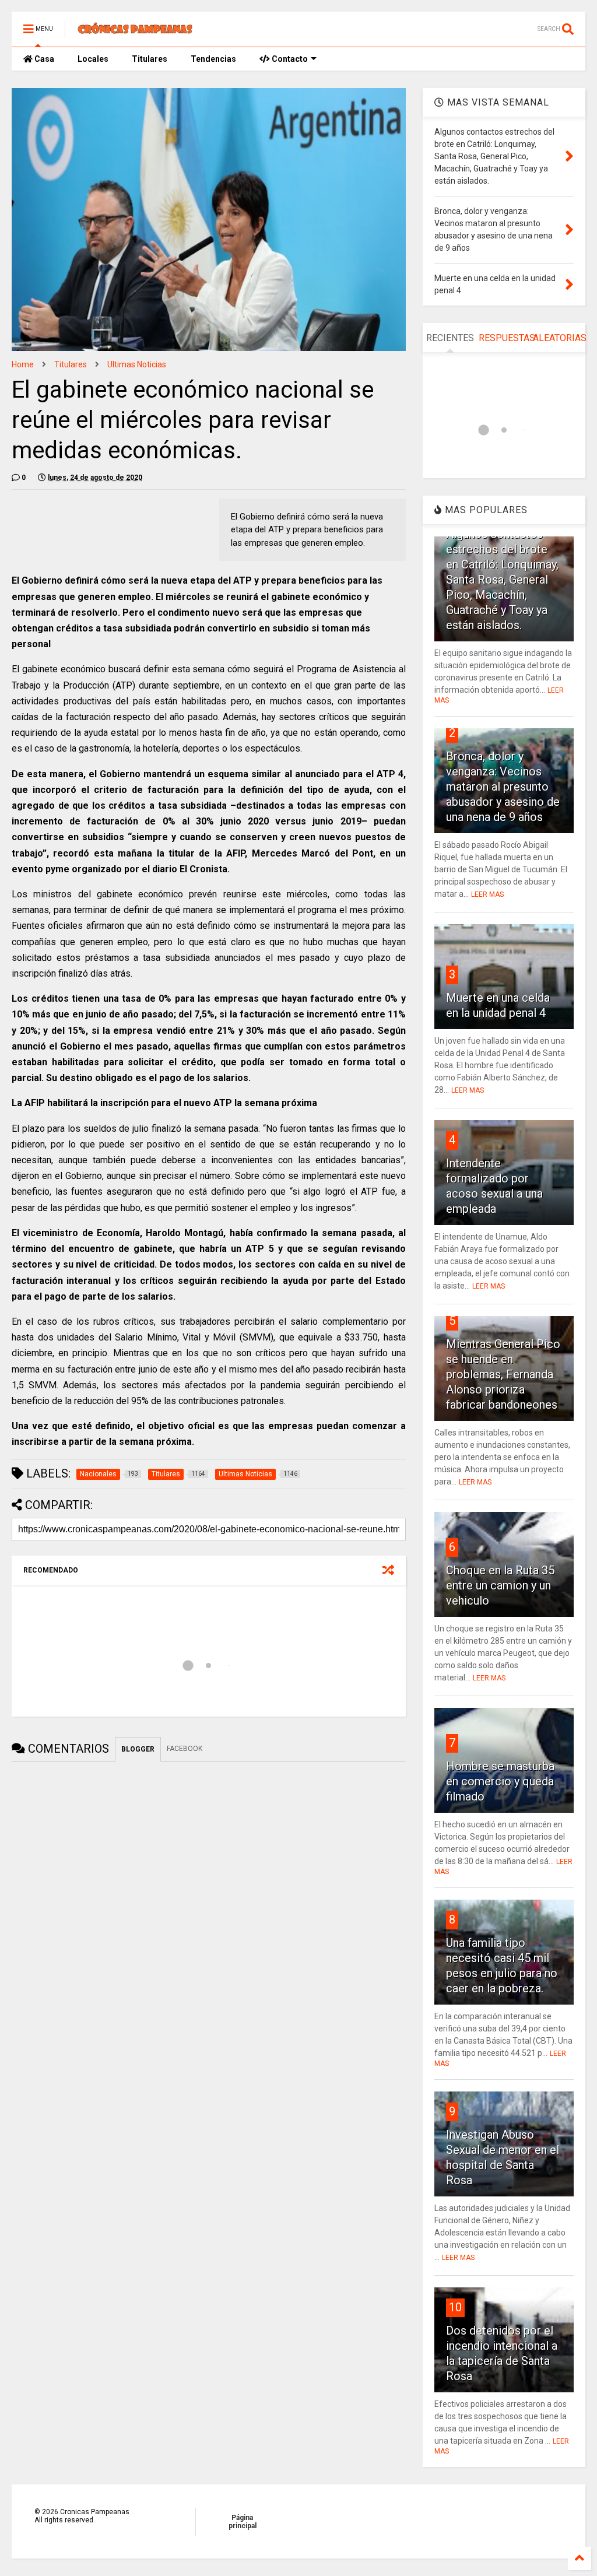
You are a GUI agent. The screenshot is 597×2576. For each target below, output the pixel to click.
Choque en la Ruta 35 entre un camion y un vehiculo (500, 1585)
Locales (93, 59)
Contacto (289, 59)
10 (455, 2307)
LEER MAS (487, 894)
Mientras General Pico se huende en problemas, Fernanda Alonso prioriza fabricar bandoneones (503, 1374)
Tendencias (213, 59)
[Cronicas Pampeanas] (136, 33)
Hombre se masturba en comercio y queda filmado (500, 1781)
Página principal (243, 2522)
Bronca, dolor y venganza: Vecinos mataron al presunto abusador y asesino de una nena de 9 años (503, 787)
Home (23, 364)
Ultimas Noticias (137, 364)
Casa (43, 59)
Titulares (150, 59)
